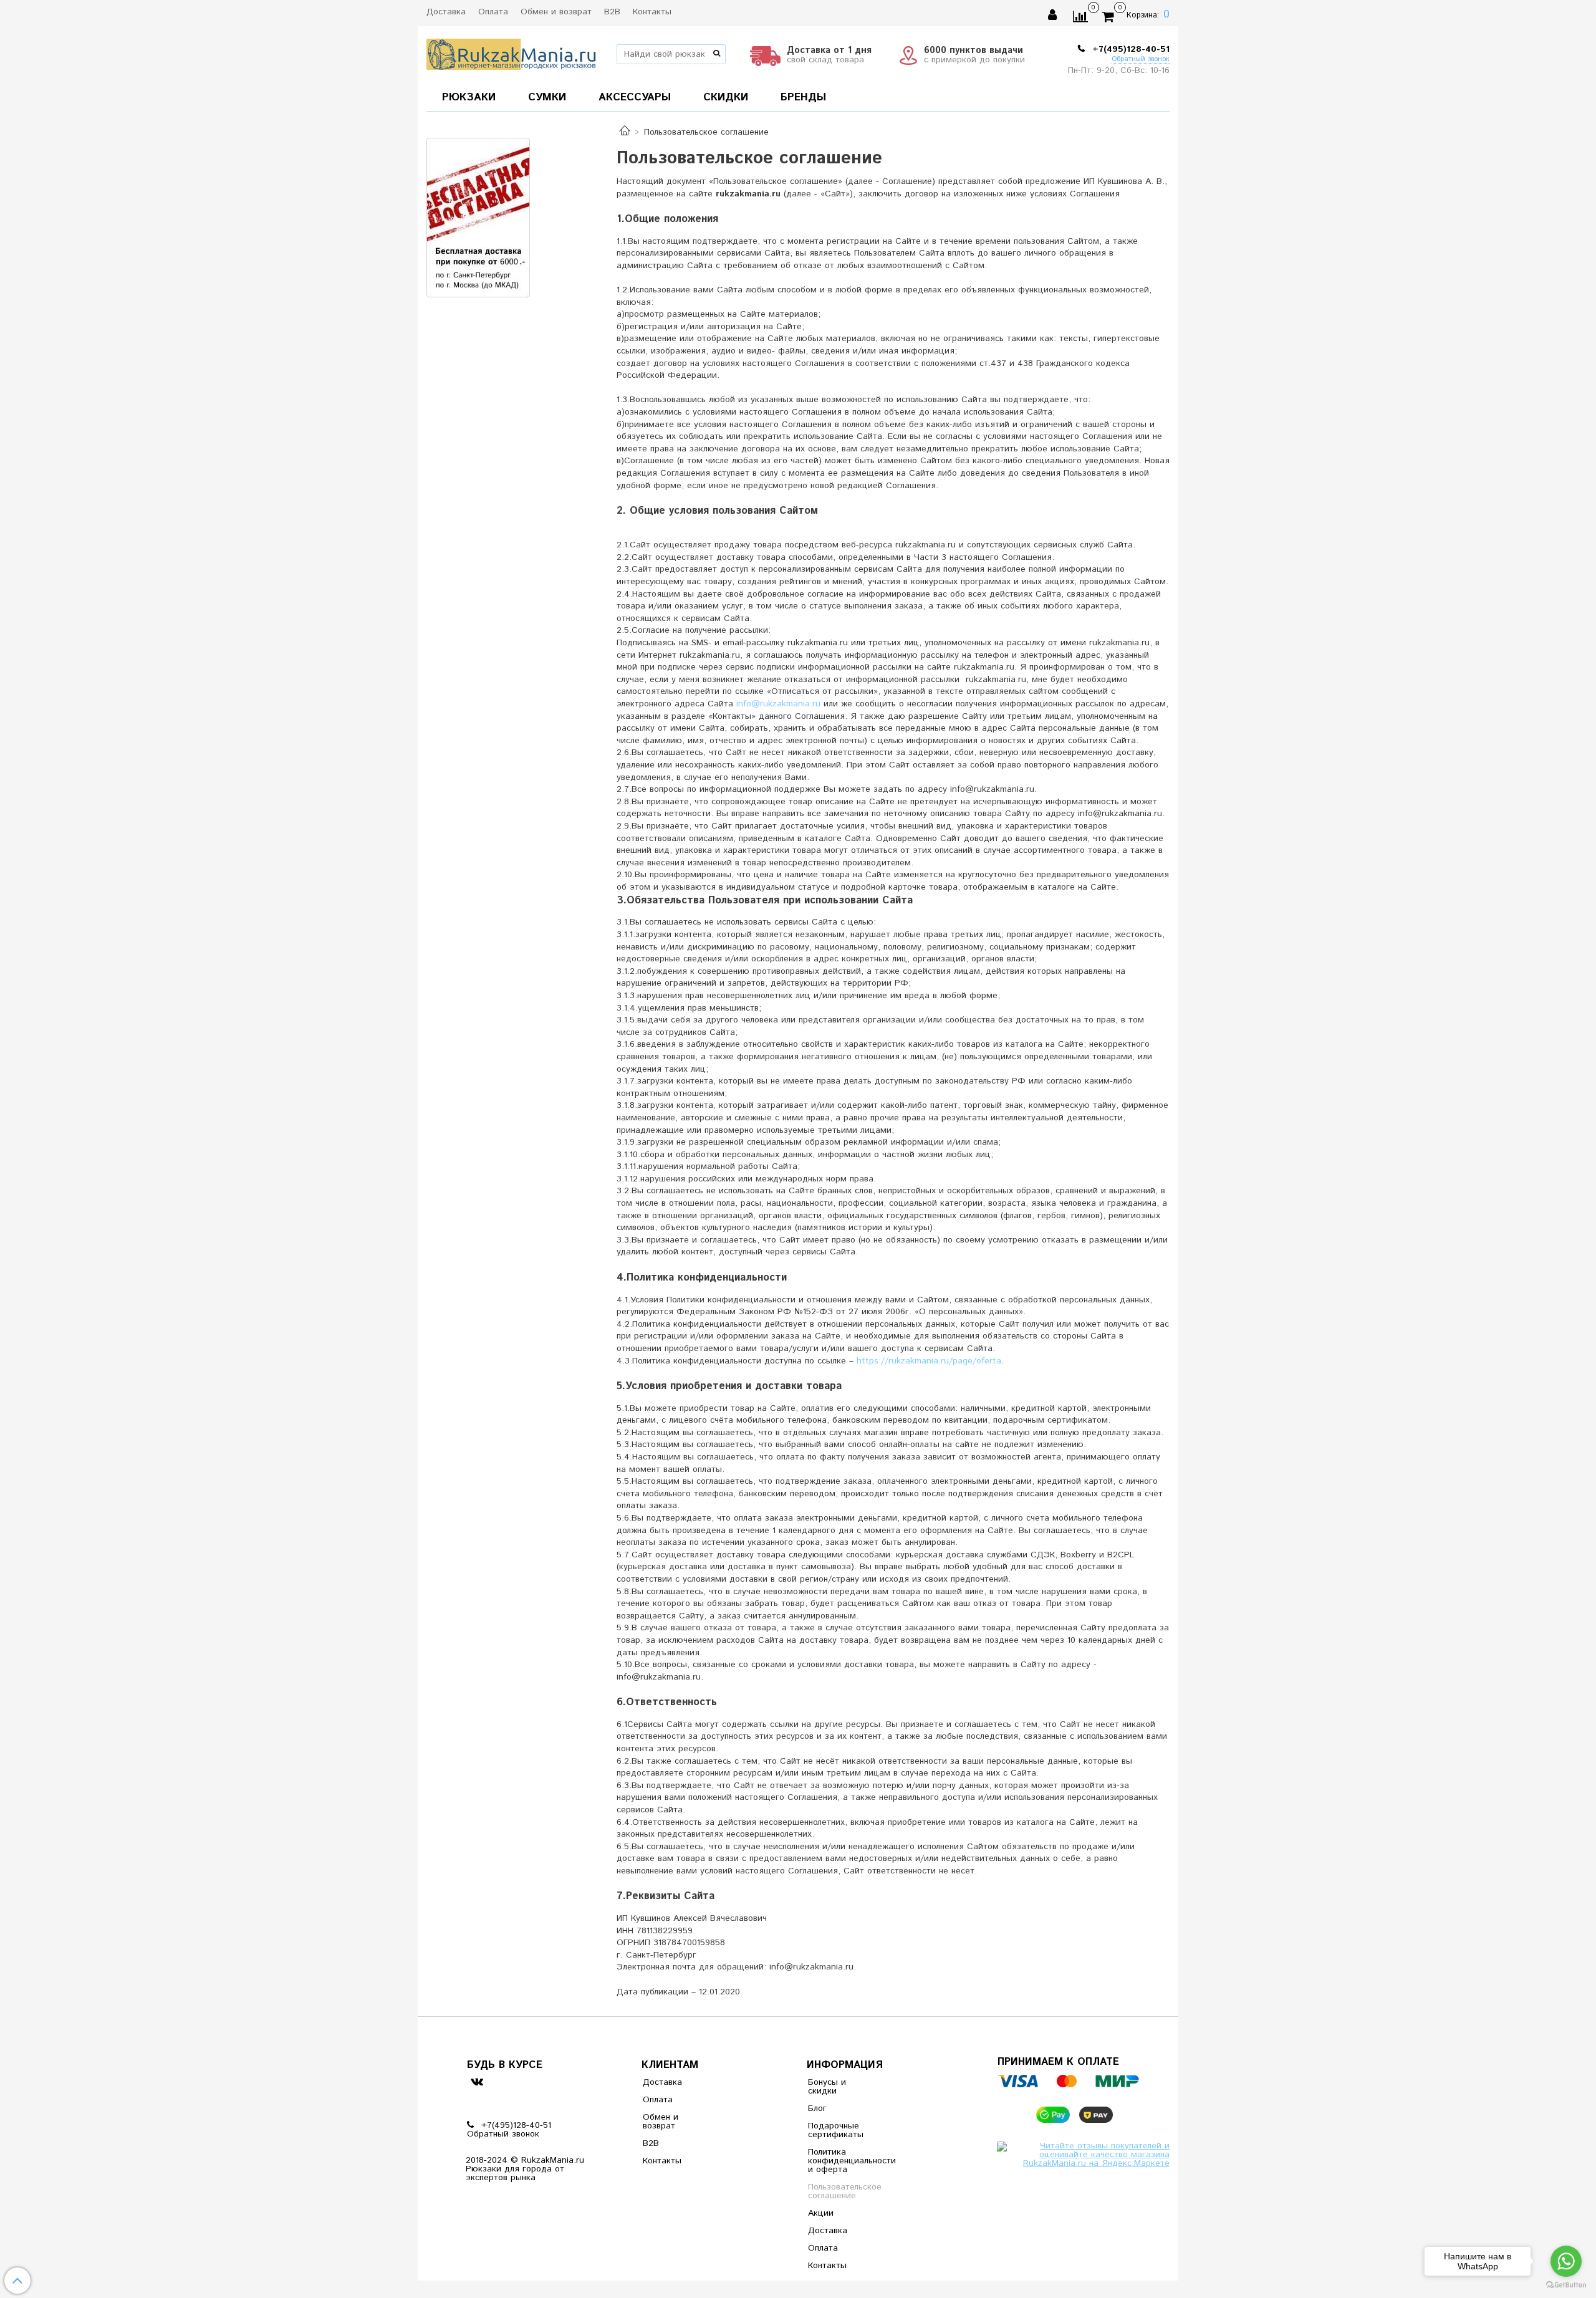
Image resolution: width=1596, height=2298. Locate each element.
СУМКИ (547, 97)
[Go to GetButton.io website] (1566, 2285)
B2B (612, 12)
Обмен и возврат (556, 12)
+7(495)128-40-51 (1129, 49)
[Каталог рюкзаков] (625, 132)
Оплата (493, 12)
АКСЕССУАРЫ (635, 97)
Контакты (652, 12)
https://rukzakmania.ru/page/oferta (929, 1361)
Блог (817, 2108)
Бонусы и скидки (827, 2087)
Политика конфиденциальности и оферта (839, 2161)
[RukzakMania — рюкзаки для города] (512, 53)
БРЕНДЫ (803, 97)
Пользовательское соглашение (839, 2191)
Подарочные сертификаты (836, 2130)
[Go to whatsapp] (1566, 2261)
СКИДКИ (726, 97)
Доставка (446, 12)
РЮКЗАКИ (469, 97)
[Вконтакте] (477, 2081)
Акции (821, 2213)
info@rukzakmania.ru (780, 704)
